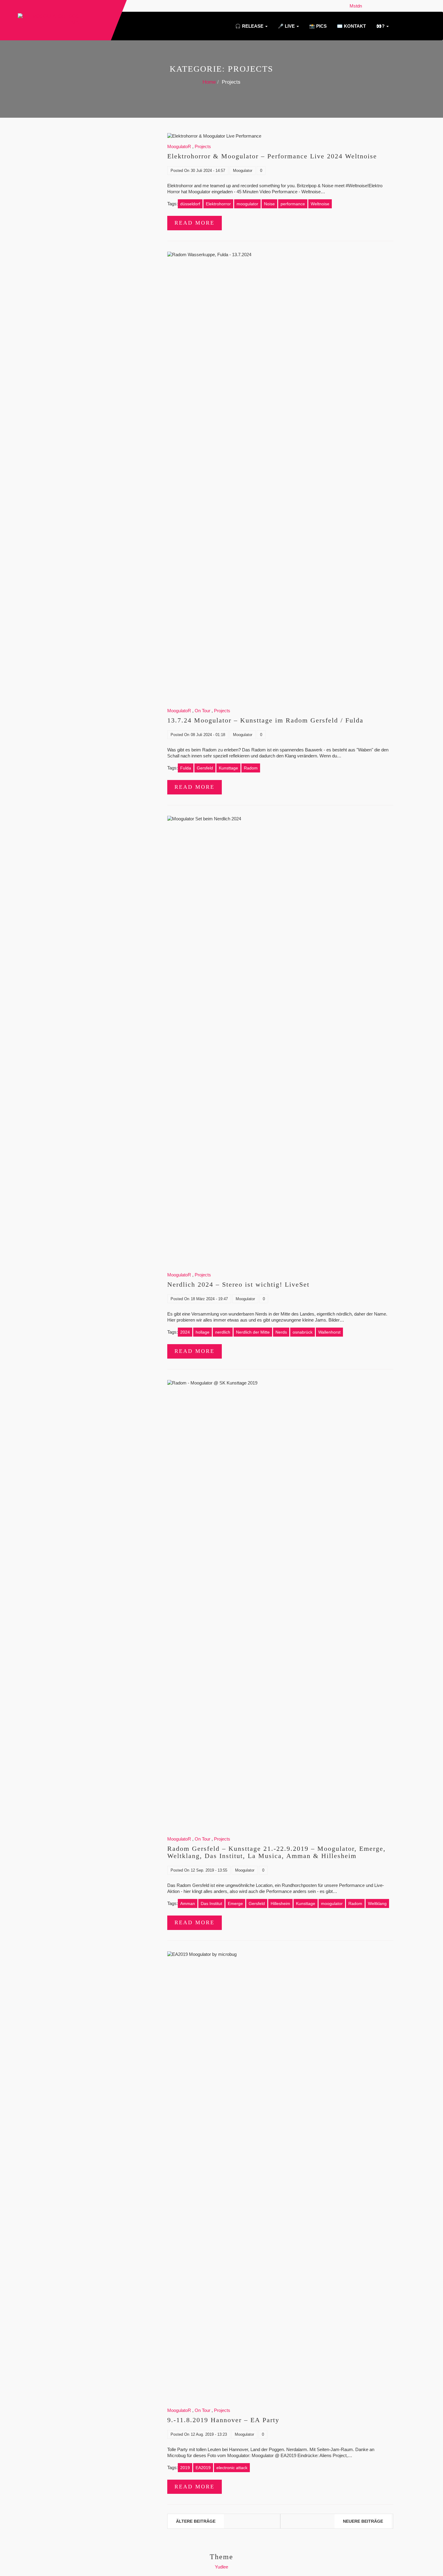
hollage (203, 1332)
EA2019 (203, 2468)
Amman (188, 1903)
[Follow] (366, 6)
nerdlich (223, 1332)
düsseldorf (190, 204)
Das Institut (211, 1903)
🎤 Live (286, 26)
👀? (380, 26)
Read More (195, 223)
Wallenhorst (329, 1332)
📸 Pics (317, 26)
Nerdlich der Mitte (253, 1332)
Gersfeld (205, 768)
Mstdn (357, 6)
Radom (251, 768)
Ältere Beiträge (196, 2521)
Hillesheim (280, 1903)
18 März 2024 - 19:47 (209, 1299)
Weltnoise (320, 204)
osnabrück (303, 1332)
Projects (203, 146)
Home (209, 82)
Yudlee (222, 2567)
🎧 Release (249, 26)
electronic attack (232, 2468)
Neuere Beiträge (363, 2521)
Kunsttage (228, 768)
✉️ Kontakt (351, 26)
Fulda (186, 768)
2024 (185, 1332)
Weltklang (377, 1903)
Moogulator (243, 171)
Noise (269, 204)
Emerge (235, 1903)
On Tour (203, 711)
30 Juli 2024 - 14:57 (208, 171)
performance (293, 204)
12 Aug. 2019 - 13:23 (209, 2434)
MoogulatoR (179, 146)
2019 (185, 2468)
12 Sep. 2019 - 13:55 (209, 1870)
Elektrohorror (218, 204)
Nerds (281, 1332)
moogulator (247, 204)
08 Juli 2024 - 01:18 (208, 735)
